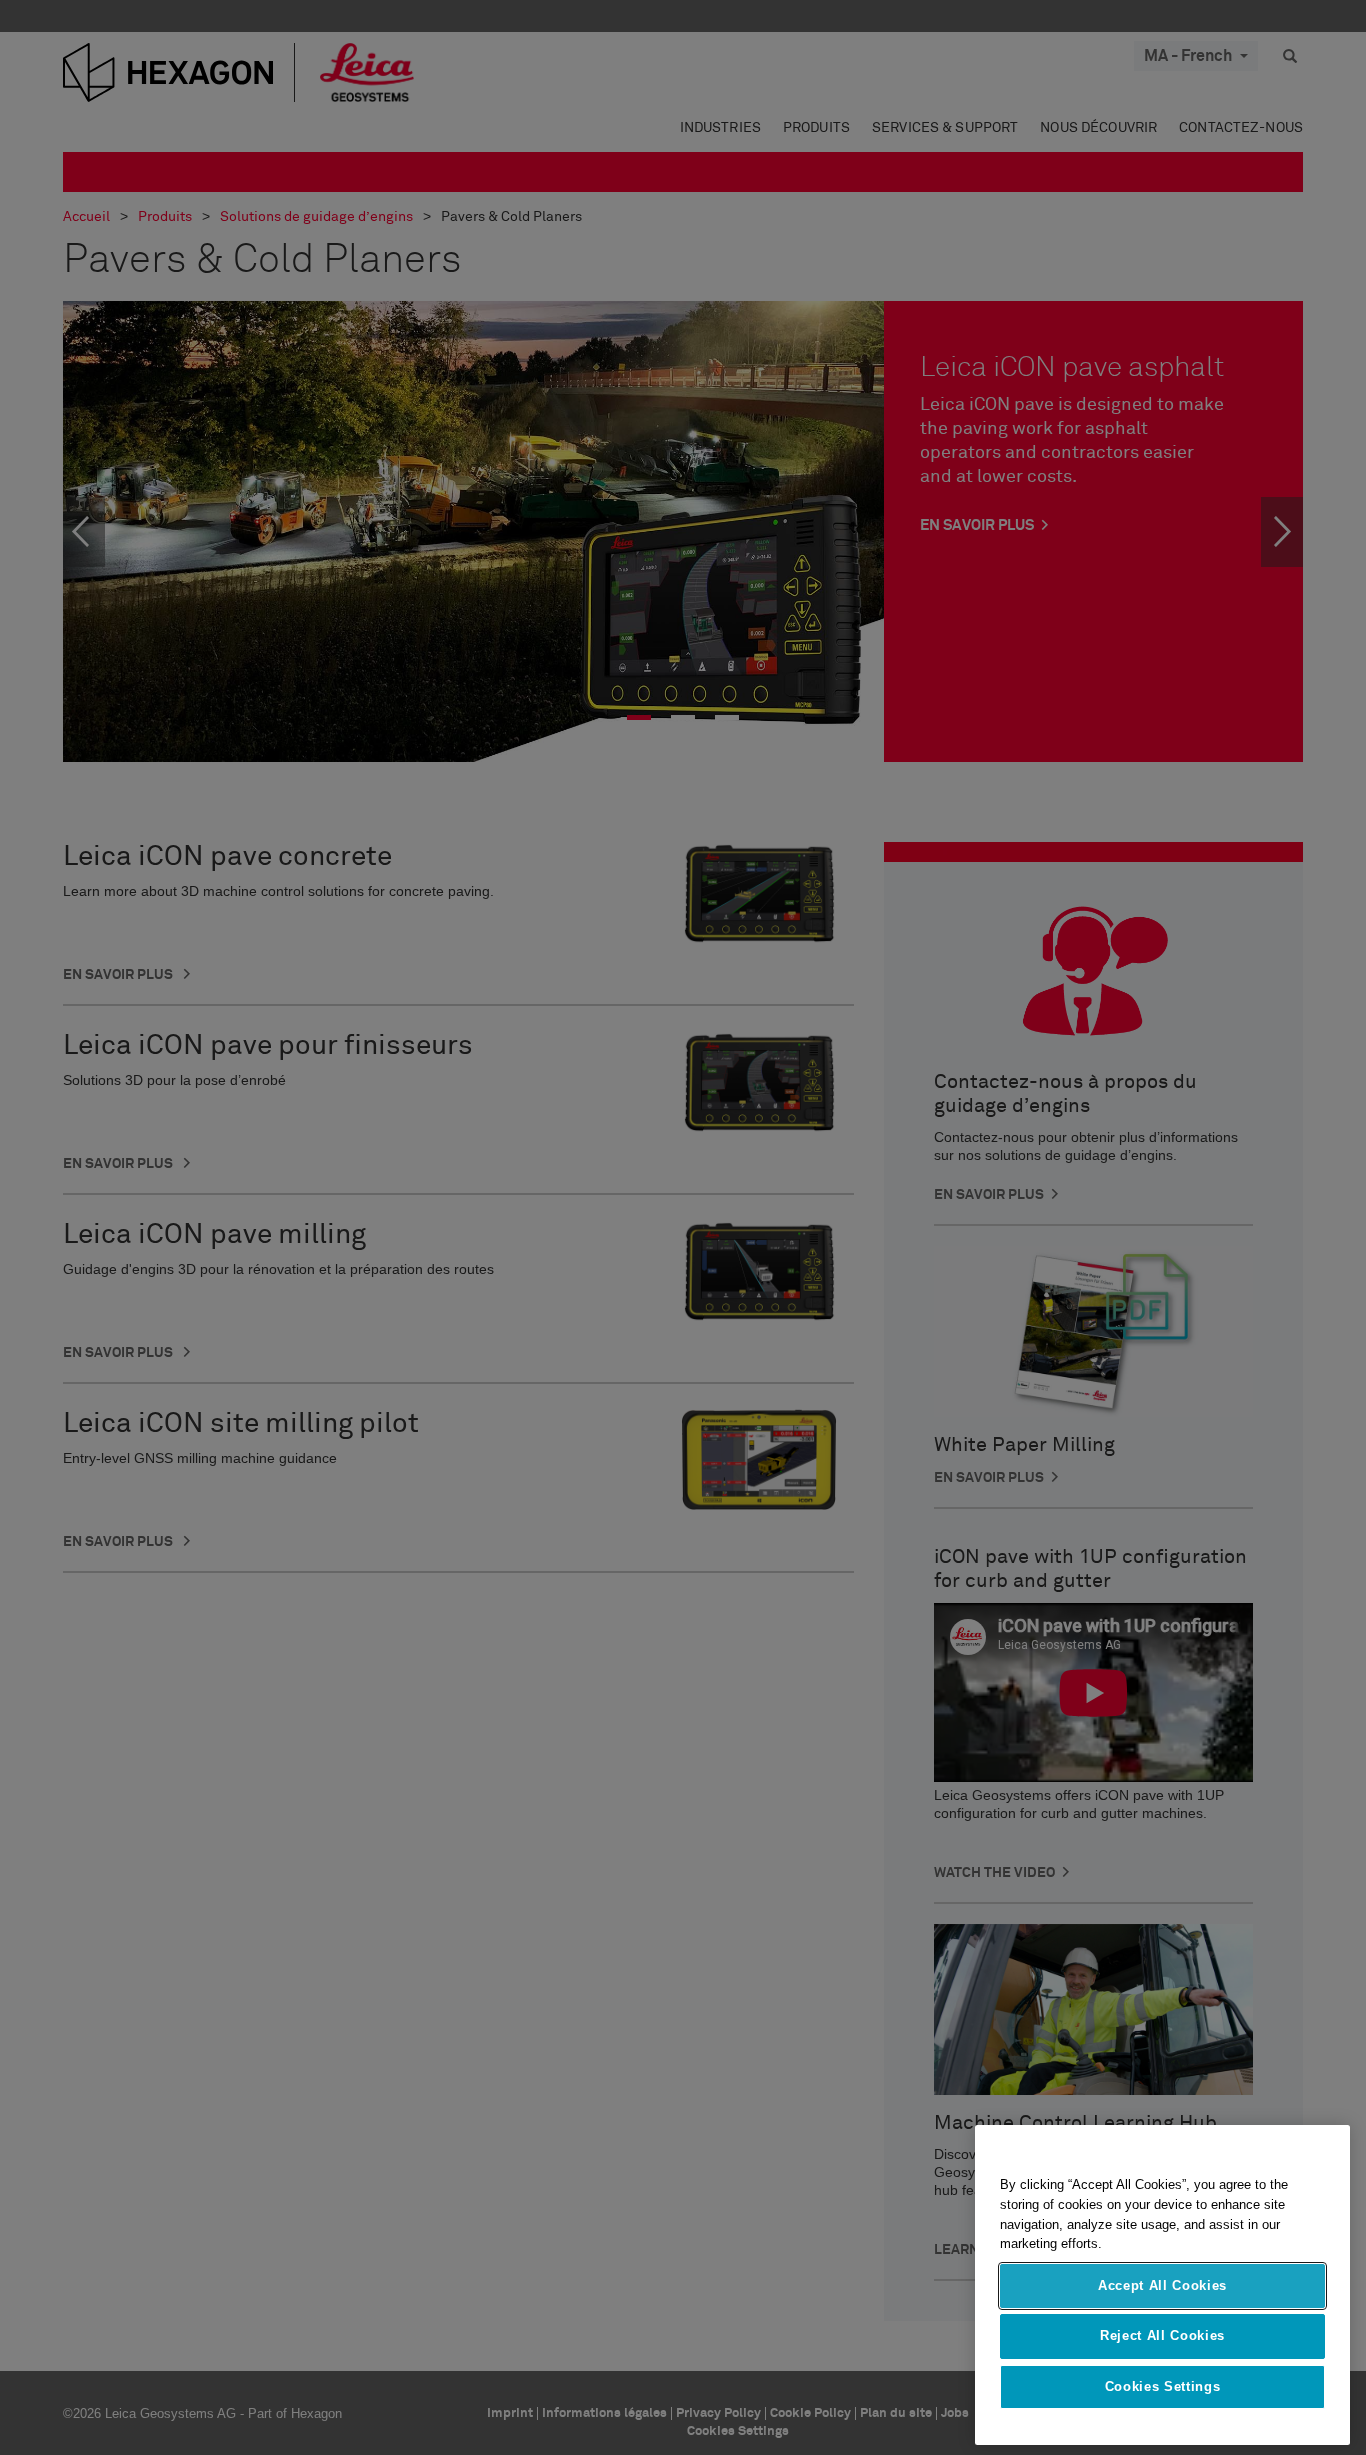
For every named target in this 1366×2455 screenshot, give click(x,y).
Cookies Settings (1163, 2386)
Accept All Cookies (1162, 2285)
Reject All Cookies (1162, 2335)
